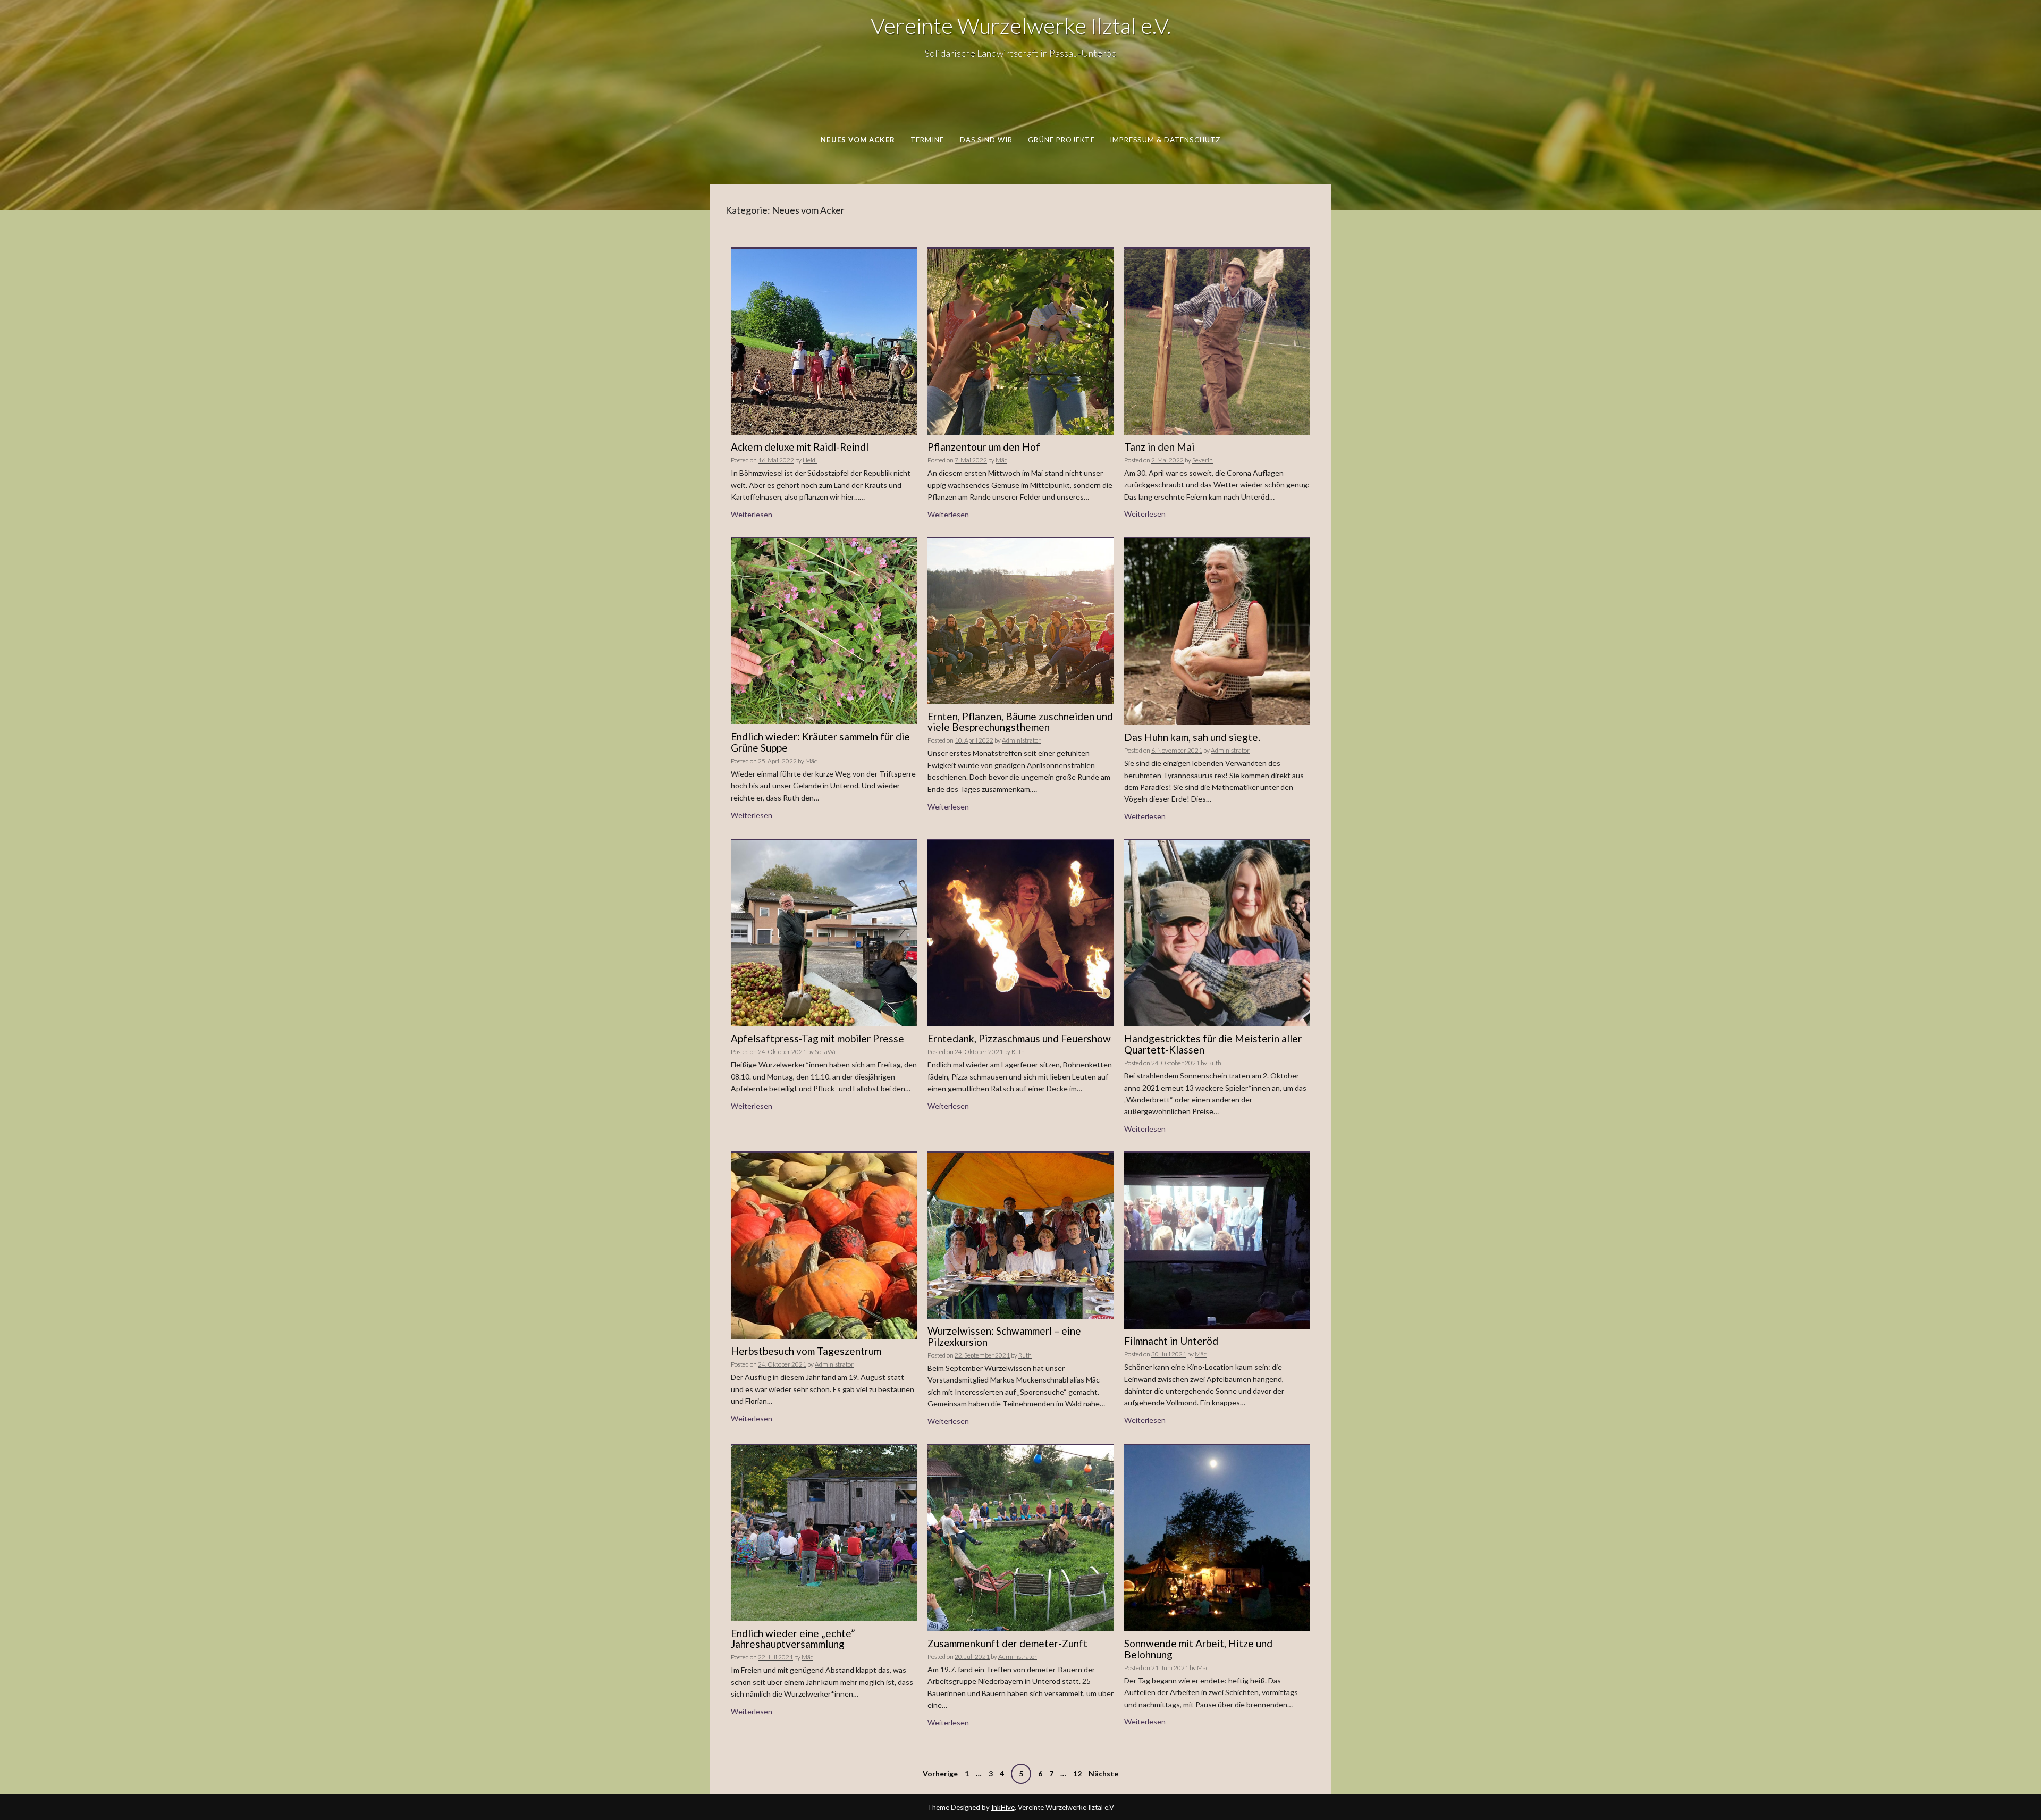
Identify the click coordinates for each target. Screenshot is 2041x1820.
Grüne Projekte (1061, 140)
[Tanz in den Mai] (1217, 341)
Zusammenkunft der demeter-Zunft (1007, 1643)
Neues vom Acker (858, 140)
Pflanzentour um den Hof (984, 447)
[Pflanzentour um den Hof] (1020, 341)
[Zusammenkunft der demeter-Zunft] (1020, 1537)
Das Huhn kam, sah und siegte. (1192, 737)
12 (1077, 1773)
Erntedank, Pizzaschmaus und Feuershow (1019, 1038)
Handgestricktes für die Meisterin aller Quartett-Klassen (1213, 1044)
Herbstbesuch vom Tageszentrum (806, 1351)
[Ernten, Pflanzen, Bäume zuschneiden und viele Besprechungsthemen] (1020, 620)
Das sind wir (986, 140)
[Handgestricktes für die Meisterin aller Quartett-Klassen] (1217, 933)
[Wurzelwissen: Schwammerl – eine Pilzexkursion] (1020, 1235)
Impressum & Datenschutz (1165, 140)
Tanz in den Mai (1159, 447)
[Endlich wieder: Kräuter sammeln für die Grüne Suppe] (824, 631)
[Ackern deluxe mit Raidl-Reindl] (824, 341)
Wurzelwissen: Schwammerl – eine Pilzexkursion (1004, 1336)
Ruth (1018, 1052)
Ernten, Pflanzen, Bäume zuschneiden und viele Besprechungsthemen (1020, 722)
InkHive (1003, 1807)
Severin (1203, 460)
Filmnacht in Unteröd (1171, 1341)
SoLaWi (825, 1052)
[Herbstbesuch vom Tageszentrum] (824, 1245)
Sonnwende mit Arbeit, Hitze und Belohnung (1198, 1649)
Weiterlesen (752, 514)
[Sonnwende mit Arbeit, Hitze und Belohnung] (1217, 1537)
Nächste (1103, 1773)
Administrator (1021, 740)
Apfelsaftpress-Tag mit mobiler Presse (817, 1038)
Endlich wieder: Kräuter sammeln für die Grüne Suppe (820, 742)
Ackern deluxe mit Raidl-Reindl (800, 447)
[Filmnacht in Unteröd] (1217, 1240)
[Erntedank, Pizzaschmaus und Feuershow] (1020, 933)
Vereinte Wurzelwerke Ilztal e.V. (1021, 26)
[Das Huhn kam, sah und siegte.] (1217, 631)
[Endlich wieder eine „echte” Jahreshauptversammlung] (824, 1532)
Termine (927, 140)
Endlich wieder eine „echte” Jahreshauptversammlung (793, 1639)
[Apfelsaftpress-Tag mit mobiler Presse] (824, 933)
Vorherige (940, 1773)
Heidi (810, 460)
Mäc (1001, 460)
